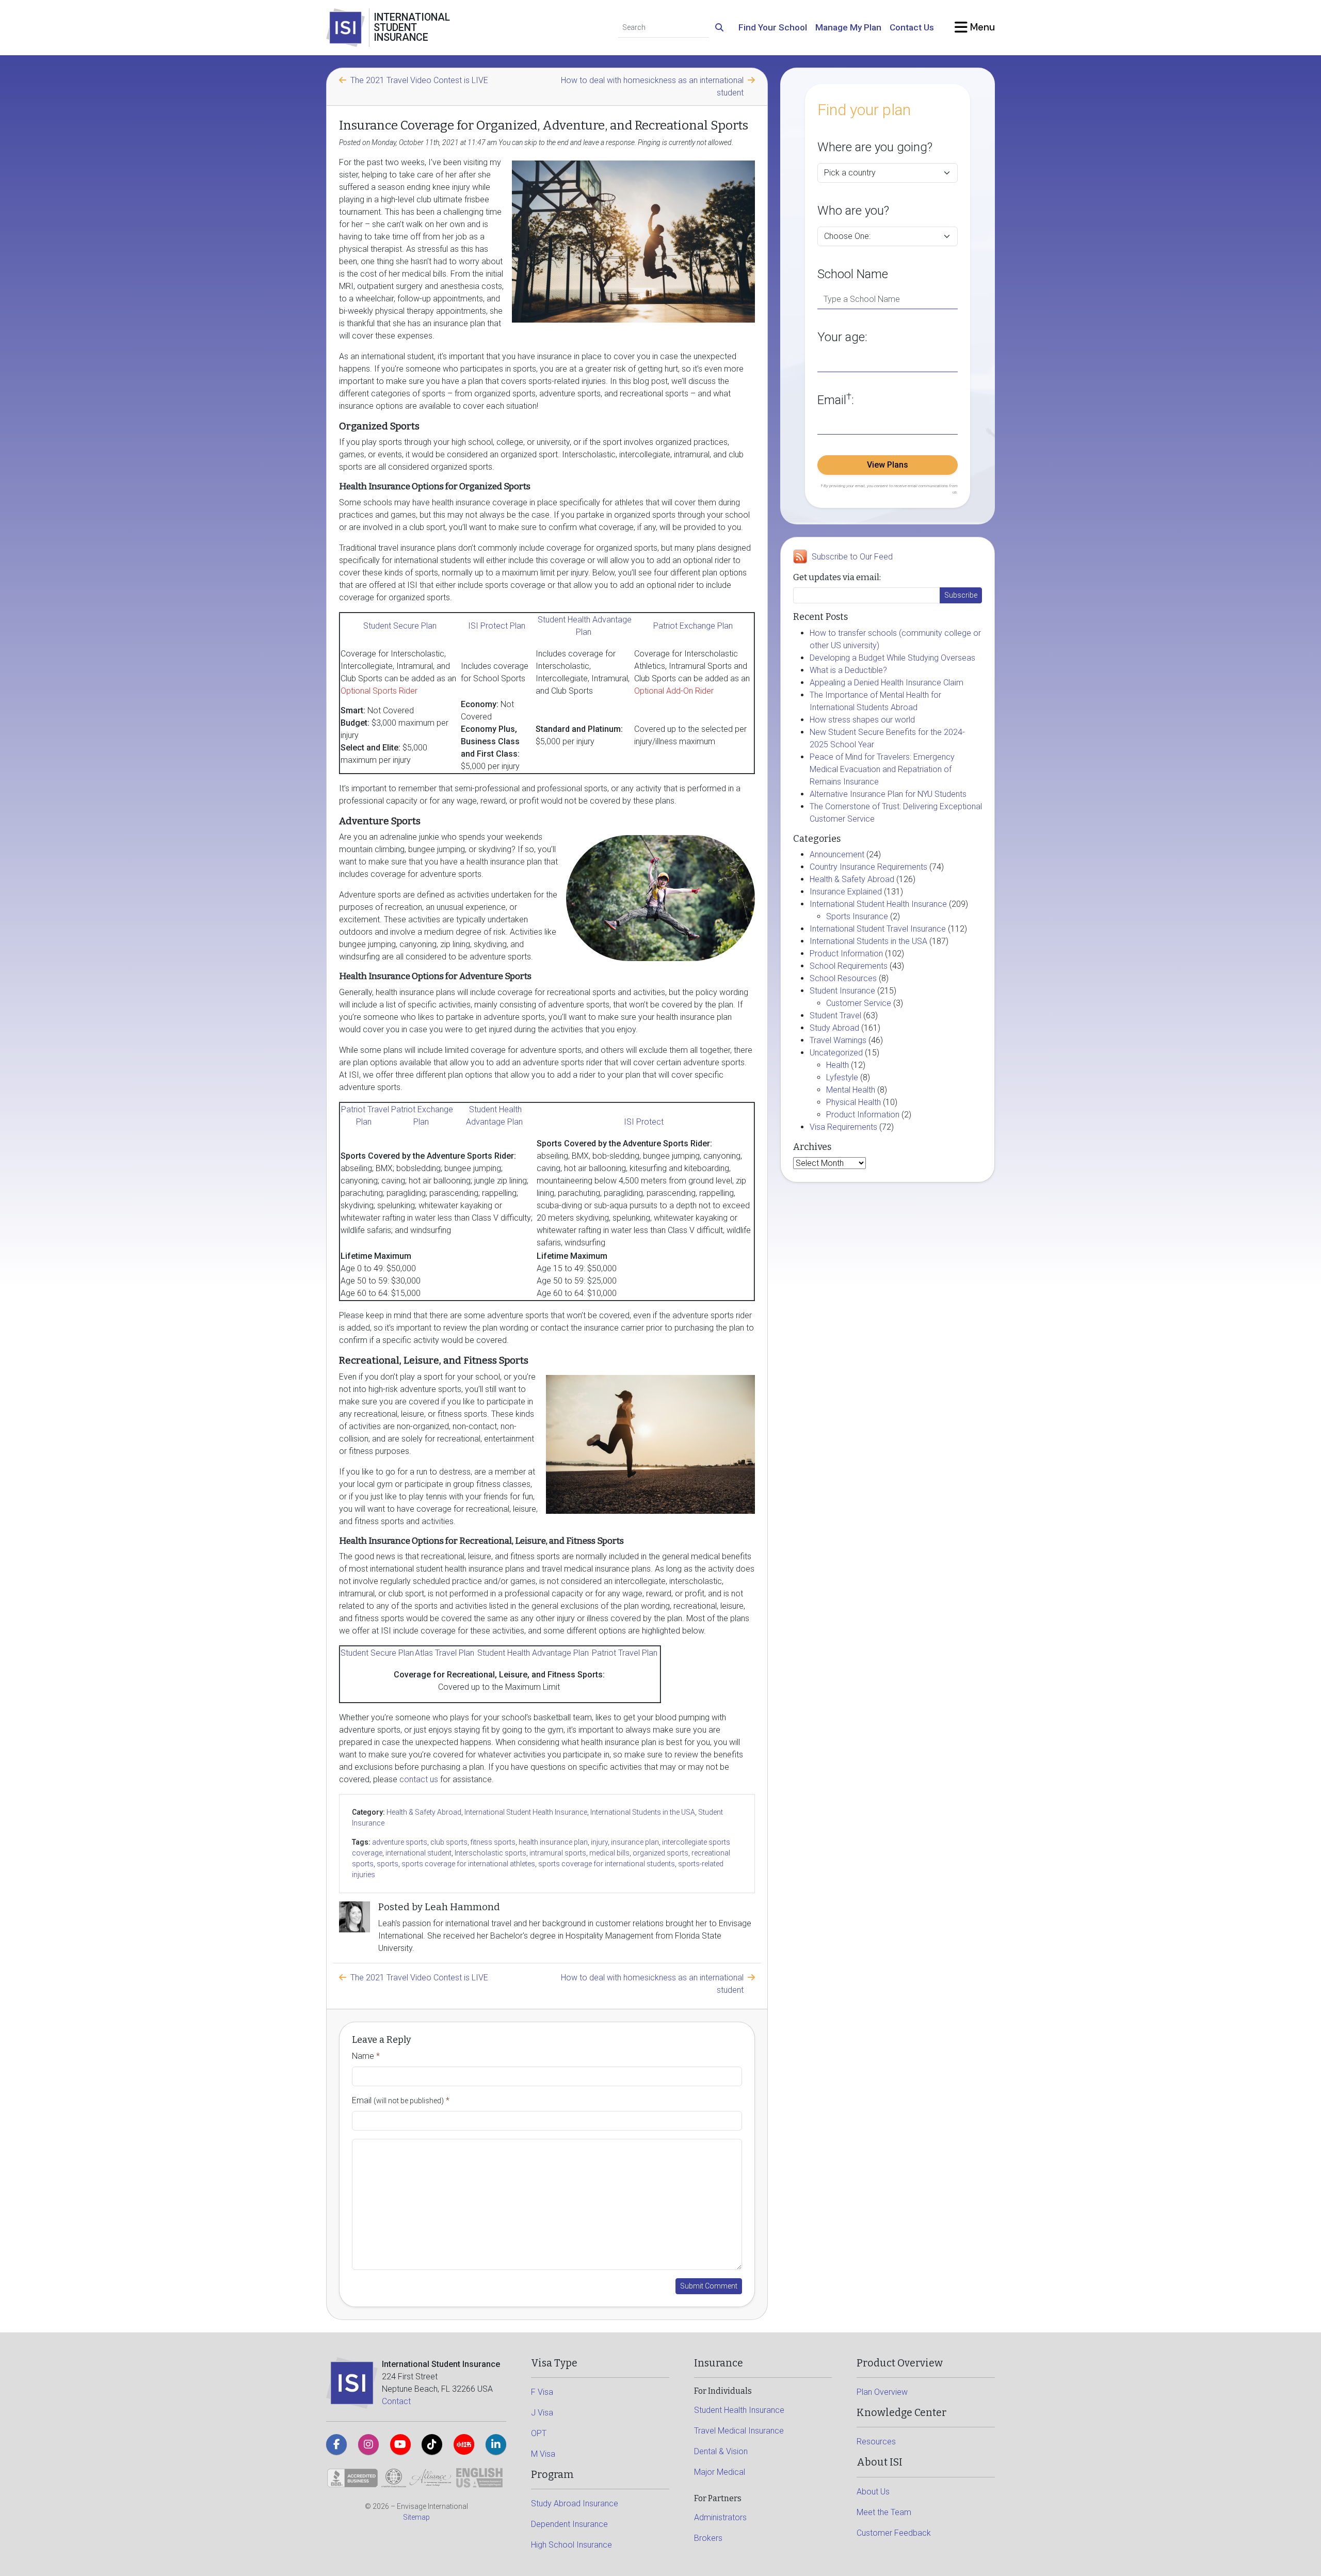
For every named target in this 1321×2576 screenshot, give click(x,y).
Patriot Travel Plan (625, 1653)
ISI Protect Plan (497, 626)
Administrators (720, 2517)
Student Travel (835, 1015)
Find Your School (773, 27)
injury (599, 1842)
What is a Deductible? (848, 670)
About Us (873, 2492)
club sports (449, 1842)
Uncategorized (836, 1053)
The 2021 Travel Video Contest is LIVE (419, 80)
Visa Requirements (843, 1127)
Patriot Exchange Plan (693, 626)
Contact (396, 2401)
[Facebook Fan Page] (336, 2444)
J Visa (542, 2413)
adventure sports (400, 1842)
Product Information (846, 954)
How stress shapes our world (862, 720)
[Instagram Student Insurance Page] (368, 2444)
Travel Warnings (838, 1040)
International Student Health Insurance (526, 1812)
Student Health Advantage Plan (533, 1653)
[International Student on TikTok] (432, 2444)
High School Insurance (571, 2545)
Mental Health (851, 1090)
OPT (539, 2433)
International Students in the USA (643, 1812)
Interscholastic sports (490, 1853)
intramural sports (558, 1853)
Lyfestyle (842, 1077)
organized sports (660, 1853)
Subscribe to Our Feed (852, 557)
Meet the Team (884, 2512)
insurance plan (635, 1842)
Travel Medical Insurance (739, 2431)
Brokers (708, 2538)
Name (366, 2056)
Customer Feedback (894, 2533)
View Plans (888, 465)
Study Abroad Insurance (575, 2503)
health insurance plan (553, 1842)
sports (388, 1864)
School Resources (843, 978)
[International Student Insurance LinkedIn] (496, 2444)
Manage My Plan (848, 27)
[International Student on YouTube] (400, 2444)
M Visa (543, 2454)
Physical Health (853, 1102)
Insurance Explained (846, 892)
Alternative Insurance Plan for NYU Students (888, 794)
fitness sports (493, 1842)
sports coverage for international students (607, 1864)
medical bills (609, 1853)
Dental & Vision (721, 2451)
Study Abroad (834, 1028)
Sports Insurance (857, 916)
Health (837, 1065)
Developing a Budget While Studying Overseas (892, 658)
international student (418, 1853)
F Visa (542, 2392)
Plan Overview (882, 2392)
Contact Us (912, 27)
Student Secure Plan (400, 626)
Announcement (837, 854)
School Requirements (849, 966)
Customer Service (859, 1003)
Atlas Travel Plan (445, 1653)
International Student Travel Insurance (878, 929)
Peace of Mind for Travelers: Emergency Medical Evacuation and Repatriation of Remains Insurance (882, 769)
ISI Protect (645, 1122)
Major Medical (720, 2472)
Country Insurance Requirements (868, 867)
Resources (876, 2442)
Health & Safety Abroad (424, 1812)
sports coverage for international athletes (468, 1864)
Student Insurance (842, 991)
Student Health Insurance (739, 2410)
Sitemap (416, 2517)
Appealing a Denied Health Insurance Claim (887, 683)
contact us (419, 1779)
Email (401, 2100)
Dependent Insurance (569, 2524)
